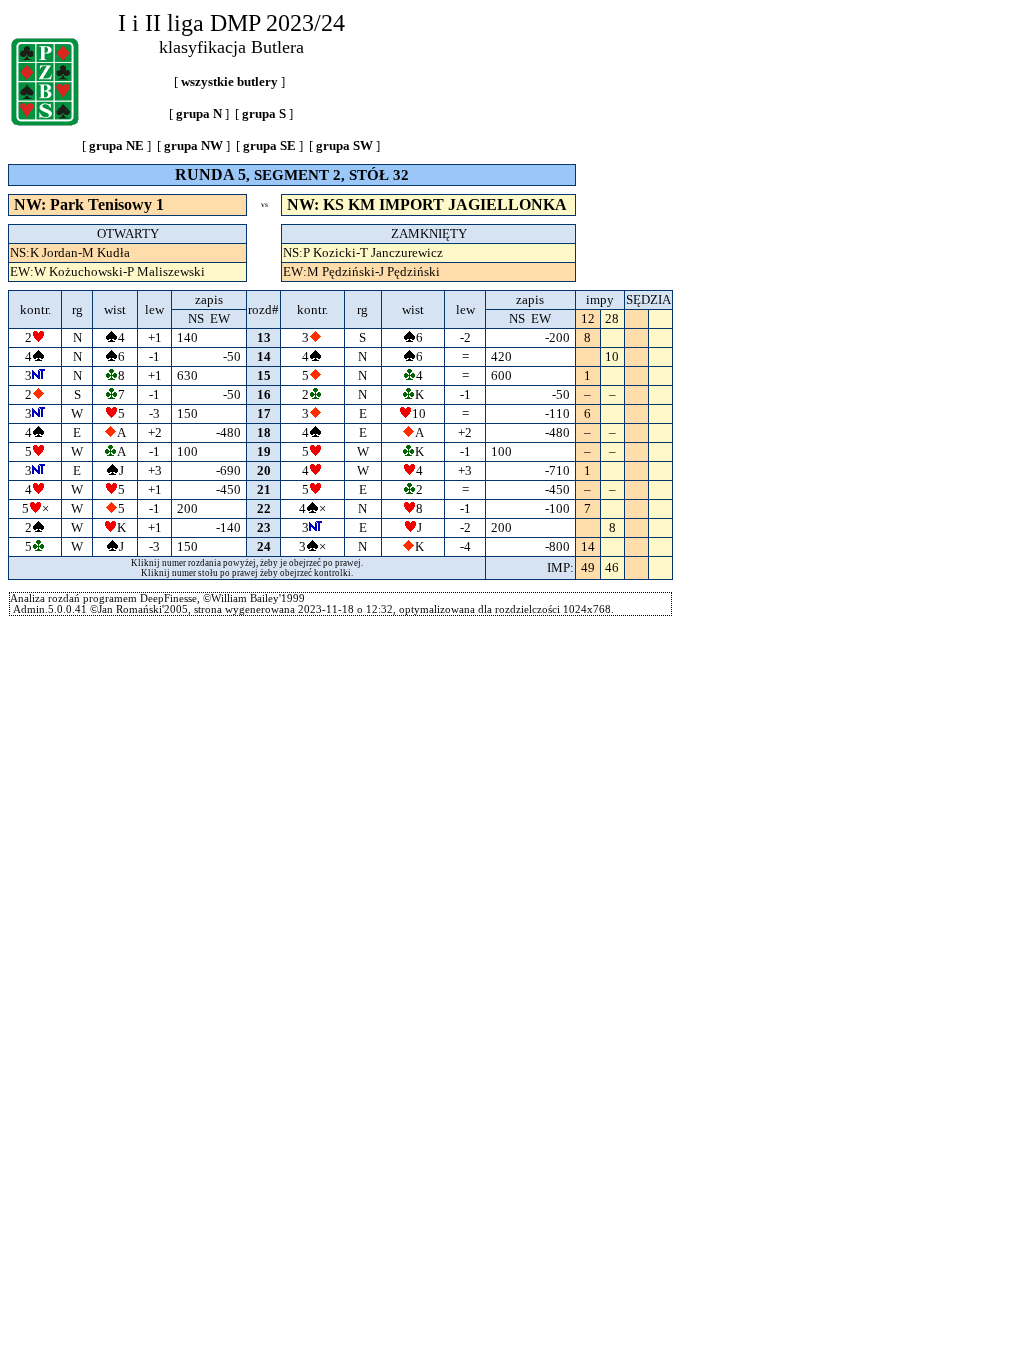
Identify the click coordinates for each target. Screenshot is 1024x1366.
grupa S (264, 113)
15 (264, 375)
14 (264, 356)
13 (264, 337)
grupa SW (344, 145)
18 (264, 432)
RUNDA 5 (210, 174)
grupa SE (269, 145)
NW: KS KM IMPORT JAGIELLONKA (428, 204)
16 (264, 394)
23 (264, 527)
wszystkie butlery (229, 81)
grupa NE (116, 145)
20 (264, 470)
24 (264, 546)
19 (264, 451)
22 (264, 508)
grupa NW (193, 145)
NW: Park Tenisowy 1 (89, 204)
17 (264, 413)
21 (264, 489)
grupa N (199, 113)
